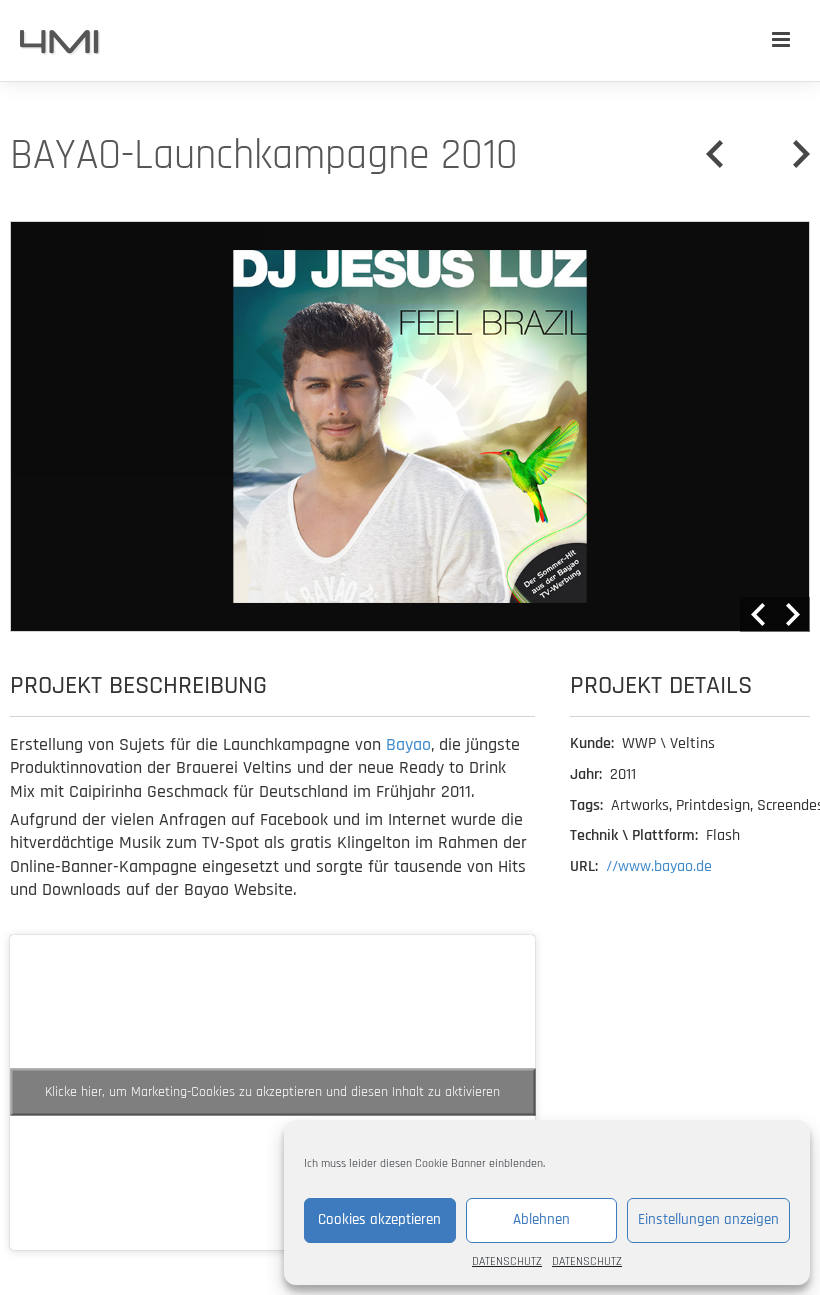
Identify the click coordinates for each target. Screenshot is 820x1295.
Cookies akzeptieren (379, 1219)
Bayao (408, 744)
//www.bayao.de (659, 866)
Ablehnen (541, 1219)
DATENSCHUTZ (507, 1261)
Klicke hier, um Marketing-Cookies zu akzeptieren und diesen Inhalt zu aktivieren (272, 1092)
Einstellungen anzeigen (708, 1219)
